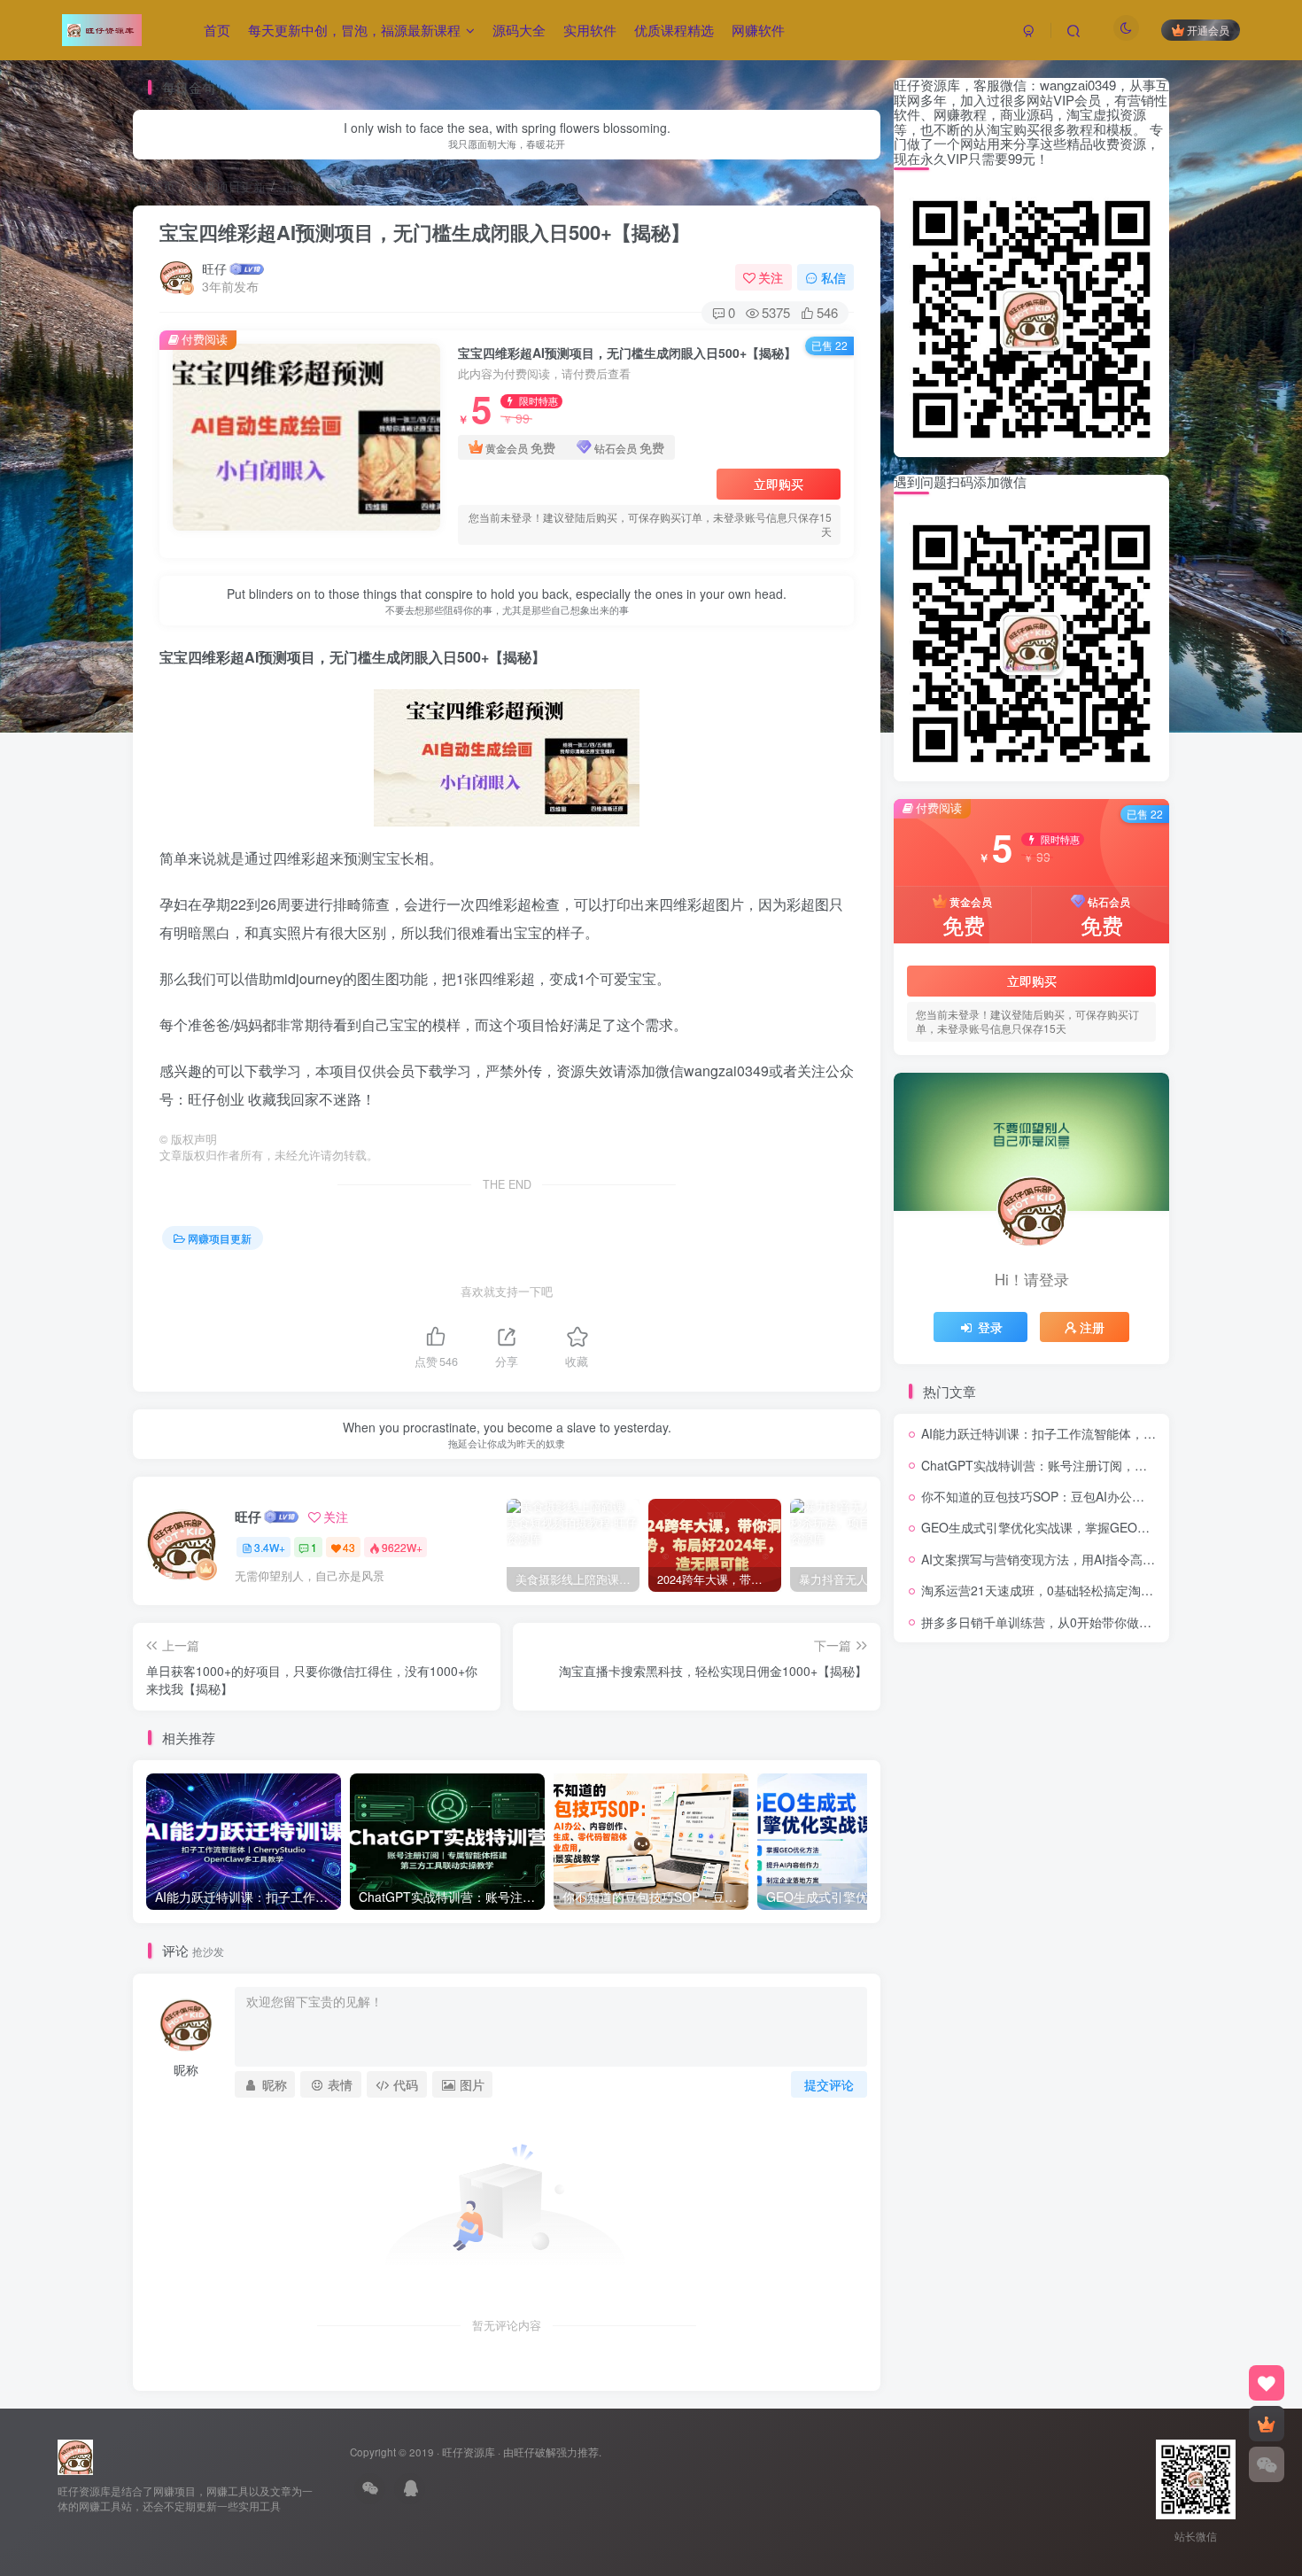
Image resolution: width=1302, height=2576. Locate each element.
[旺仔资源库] (75, 2456)
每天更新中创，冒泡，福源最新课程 (354, 30)
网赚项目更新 (229, 186)
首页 (217, 30)
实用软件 (590, 30)
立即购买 (779, 484)
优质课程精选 (674, 30)
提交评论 (829, 2084)
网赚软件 (758, 30)
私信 (833, 277)
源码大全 (519, 30)
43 (349, 1547)
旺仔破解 (535, 2452)
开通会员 (1208, 30)
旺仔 (214, 268)
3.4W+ (270, 1547)
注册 (1092, 1327)
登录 (990, 1327)
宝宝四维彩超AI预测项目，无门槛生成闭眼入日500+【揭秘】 (425, 232)
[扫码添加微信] (1267, 2464)
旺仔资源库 (469, 2452)
